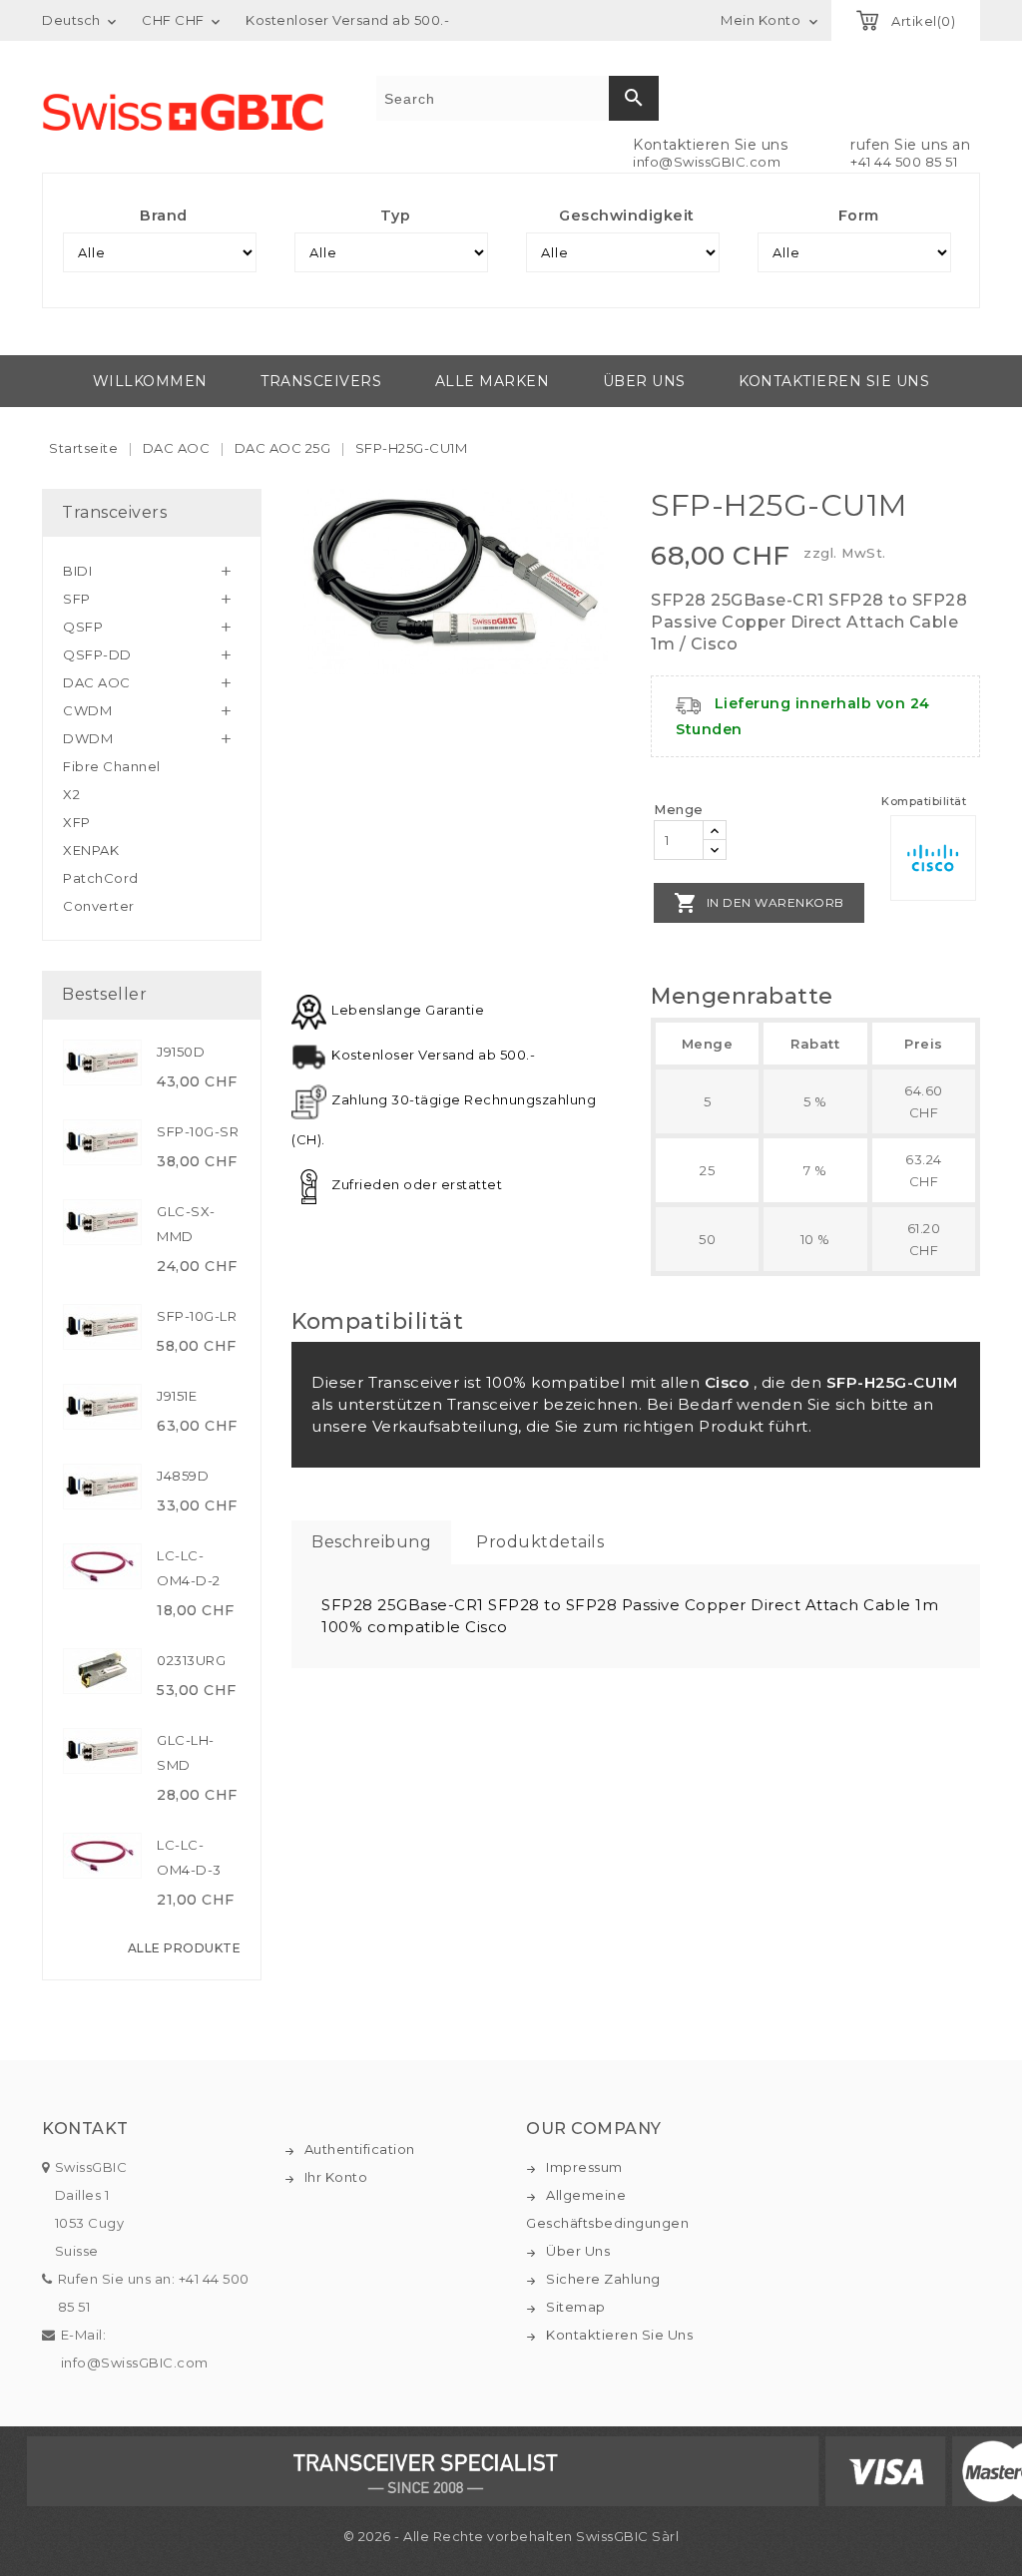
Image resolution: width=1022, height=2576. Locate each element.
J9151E (177, 1396)
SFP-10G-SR (198, 1131)
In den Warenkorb (759, 903)
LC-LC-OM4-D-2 (189, 1568)
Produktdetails (540, 1542)
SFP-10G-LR (197, 1316)
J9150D (181, 1052)
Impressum (584, 2167)
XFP (77, 822)
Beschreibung (371, 1542)
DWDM (88, 738)
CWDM (87, 710)
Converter (99, 906)
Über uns (644, 381)
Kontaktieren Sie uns (834, 381)
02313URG (191, 1660)
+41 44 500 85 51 (904, 162)
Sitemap (576, 2307)
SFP (77, 599)
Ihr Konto (336, 2177)
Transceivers (321, 381)
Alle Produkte (185, 1948)
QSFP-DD (97, 654)
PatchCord (101, 878)
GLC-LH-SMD (186, 1752)
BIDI (77, 571)
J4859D (183, 1476)
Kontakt (85, 2129)
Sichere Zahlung (603, 2279)
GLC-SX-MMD (186, 1224)
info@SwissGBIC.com (707, 162)
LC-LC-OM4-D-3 (189, 1857)
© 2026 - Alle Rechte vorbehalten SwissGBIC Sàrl (511, 2536)
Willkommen (150, 381)
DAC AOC (97, 682)
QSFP (83, 627)
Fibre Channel (112, 766)
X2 (71, 794)
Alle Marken (493, 381)
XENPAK (91, 850)
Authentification (360, 2149)
